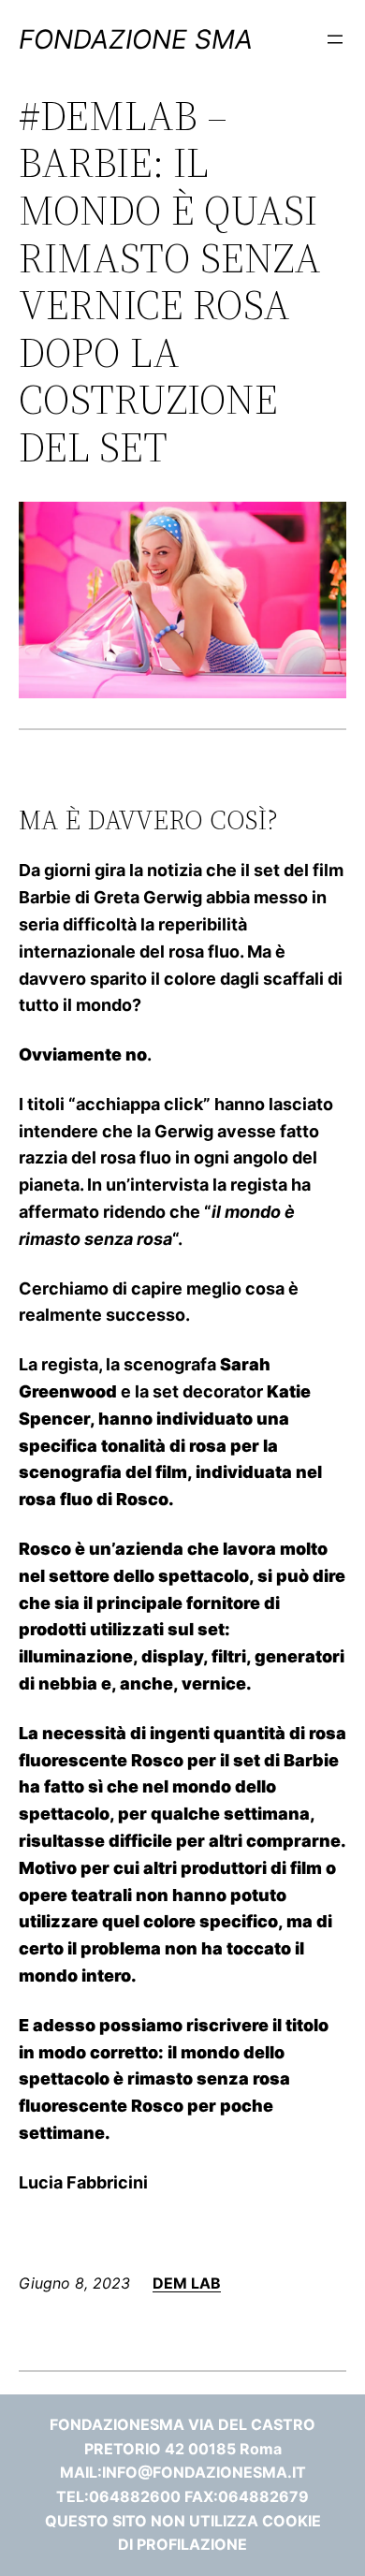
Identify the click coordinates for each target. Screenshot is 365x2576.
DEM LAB (187, 2283)
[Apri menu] (335, 39)
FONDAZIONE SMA (136, 39)
